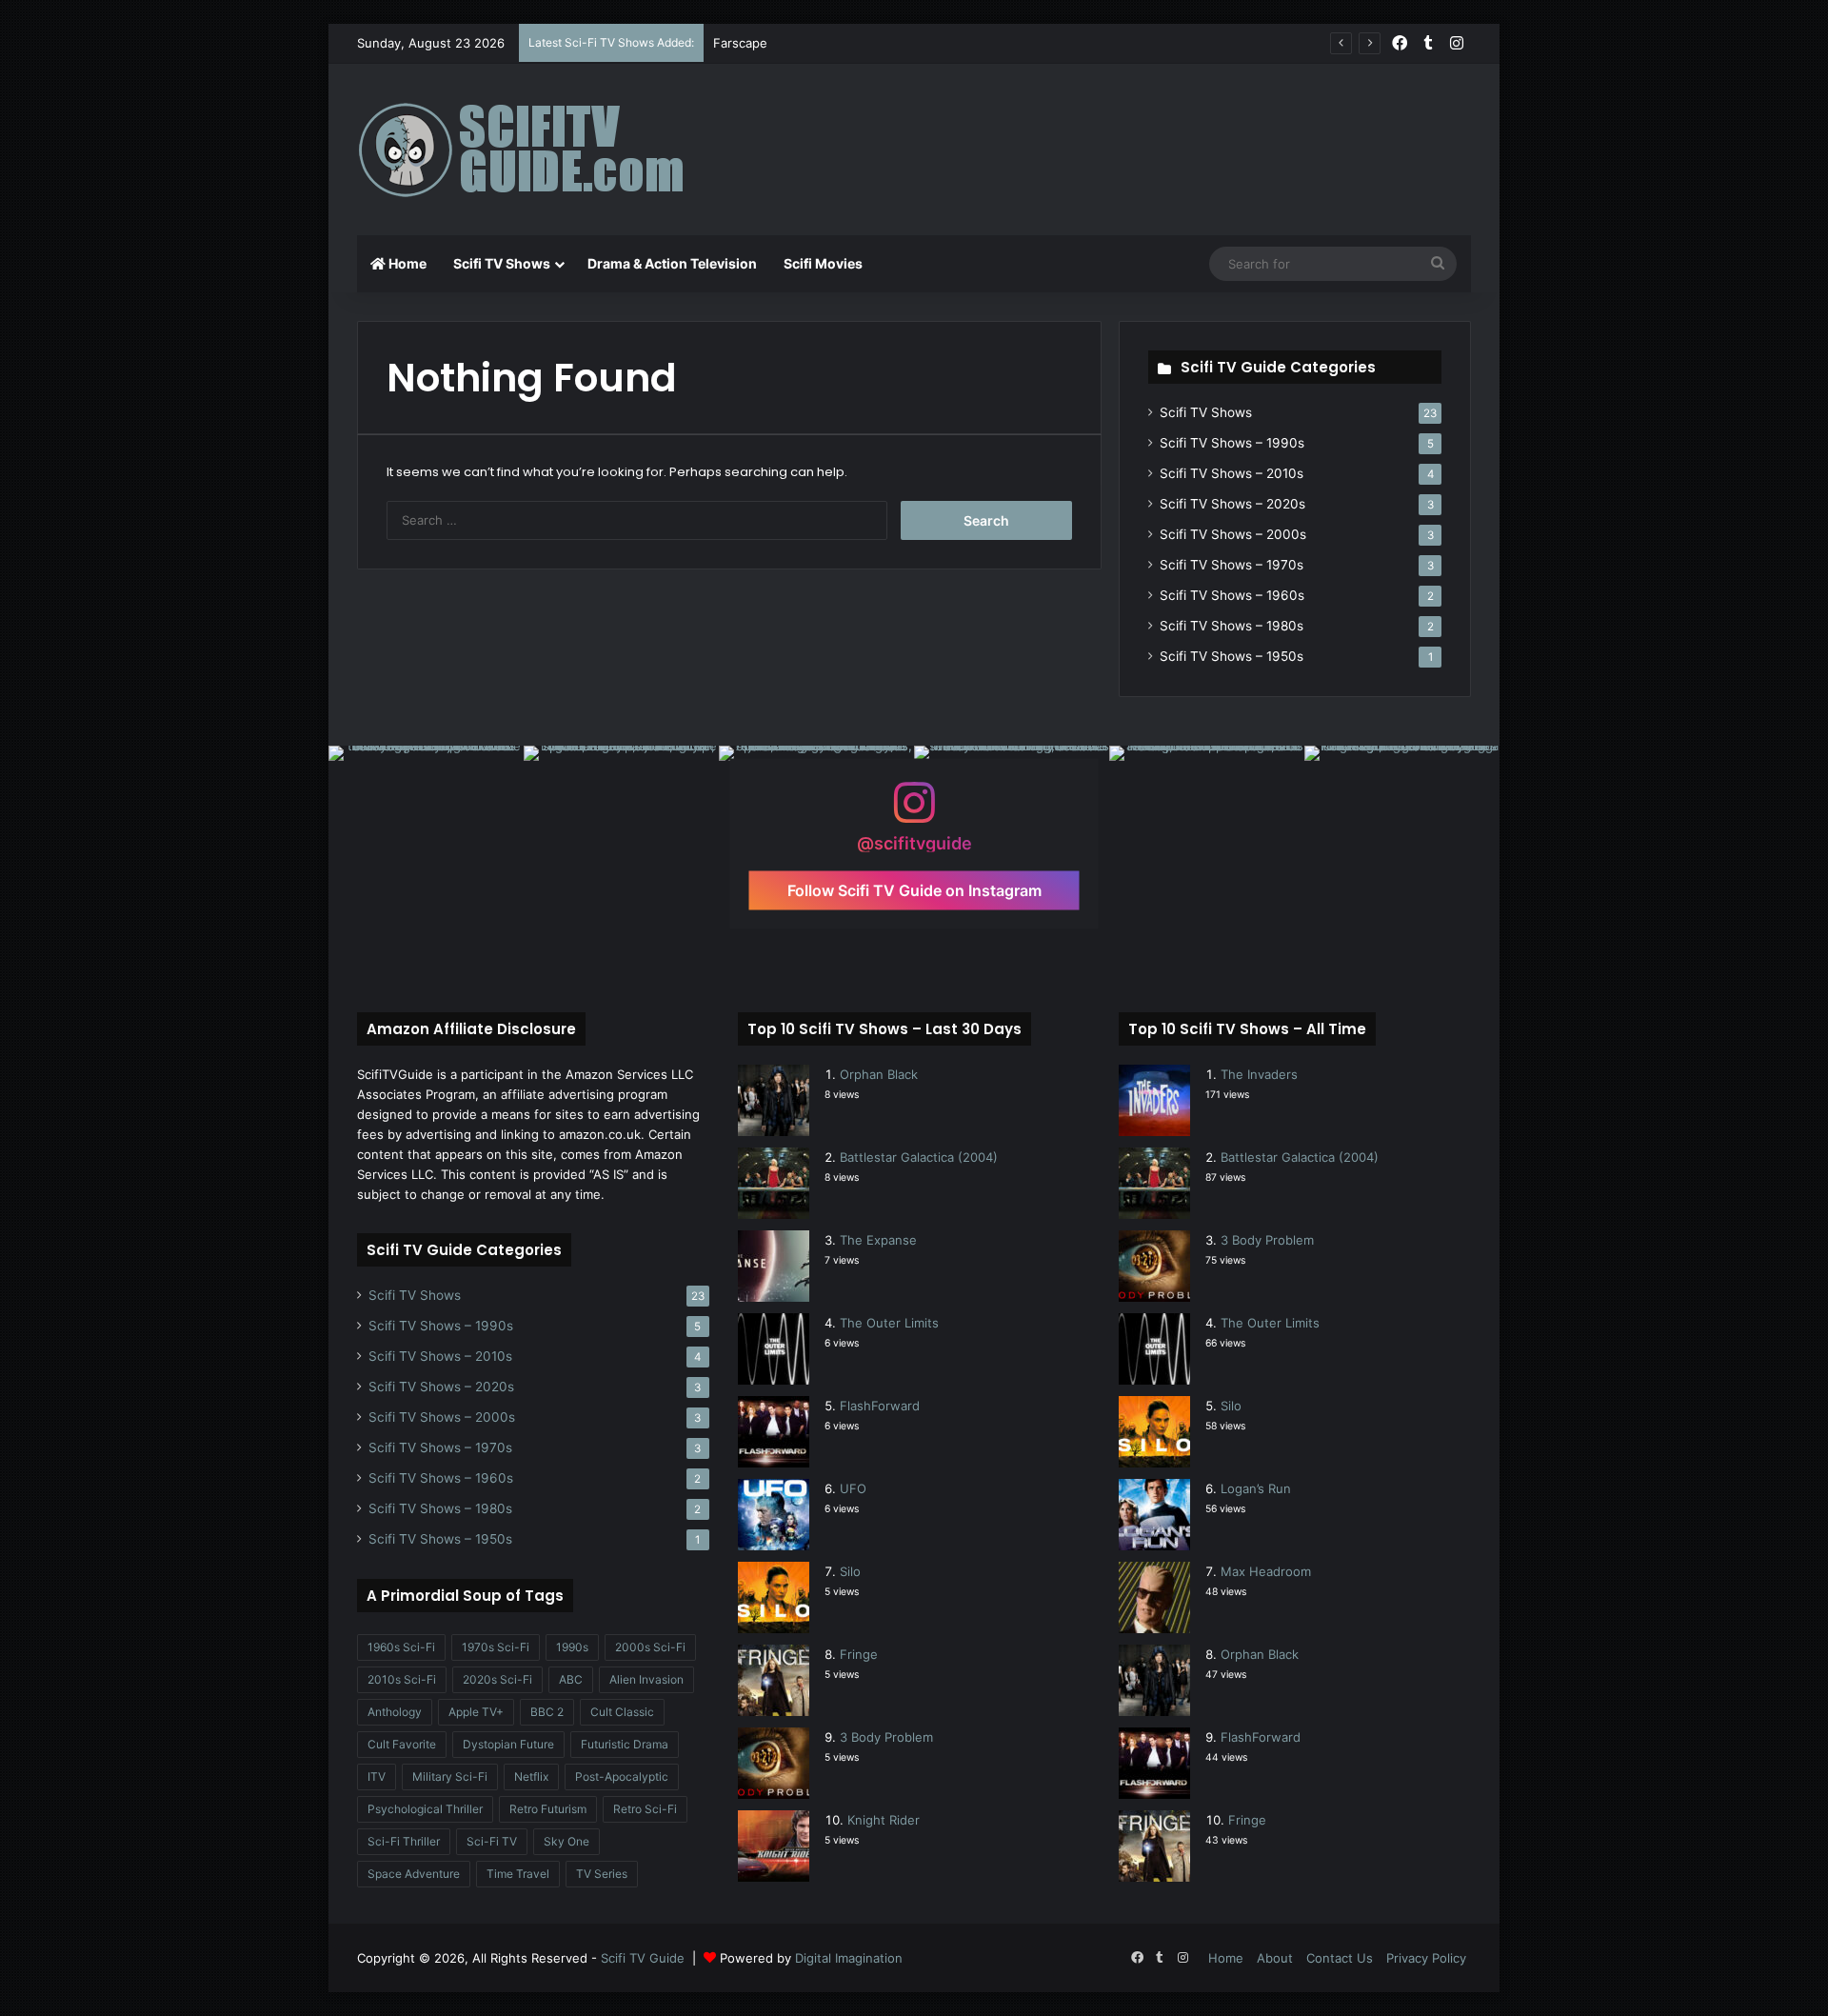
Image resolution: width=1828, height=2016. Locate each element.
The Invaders (1259, 1074)
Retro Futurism (548, 1809)
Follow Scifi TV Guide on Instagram (914, 889)
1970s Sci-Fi (496, 1647)
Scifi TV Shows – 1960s (1232, 595)
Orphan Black (879, 1074)
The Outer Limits (889, 1323)
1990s (572, 1647)
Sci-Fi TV (492, 1841)
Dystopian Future (508, 1744)
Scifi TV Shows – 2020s (1232, 504)
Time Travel (518, 1874)
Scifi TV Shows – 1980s (1232, 626)
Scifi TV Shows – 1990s (1232, 443)
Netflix (531, 1776)
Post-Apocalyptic (622, 1776)
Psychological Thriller (425, 1809)
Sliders (733, 43)
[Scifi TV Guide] (547, 150)
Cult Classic (622, 1712)
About (1275, 1958)
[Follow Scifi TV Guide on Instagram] (914, 811)
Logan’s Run (1256, 1488)
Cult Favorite (402, 1744)
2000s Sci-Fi (650, 1647)
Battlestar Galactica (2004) (919, 1157)
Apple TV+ (476, 1712)
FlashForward (880, 1406)
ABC (571, 1679)
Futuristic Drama (625, 1744)
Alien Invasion (646, 1679)
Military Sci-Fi (450, 1776)
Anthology (395, 1712)
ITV (377, 1776)
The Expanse (878, 1240)
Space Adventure (414, 1874)
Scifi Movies (823, 263)
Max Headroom (1266, 1571)
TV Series (602, 1874)
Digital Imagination (849, 1958)
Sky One (566, 1841)
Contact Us (1340, 1958)
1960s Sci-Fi (401, 1647)
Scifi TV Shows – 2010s (1232, 473)
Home (406, 263)
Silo (850, 1571)
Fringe (859, 1654)
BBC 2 (547, 1712)
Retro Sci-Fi (645, 1809)
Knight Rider (884, 1820)
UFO (853, 1488)
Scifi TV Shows (502, 263)
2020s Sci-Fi (497, 1679)
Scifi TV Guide (643, 1958)
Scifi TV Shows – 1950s (1232, 656)
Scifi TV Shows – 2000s (1233, 534)
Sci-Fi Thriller (404, 1841)
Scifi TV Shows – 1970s (1232, 565)
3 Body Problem (886, 1737)
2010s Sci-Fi (402, 1679)
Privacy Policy (1426, 1958)
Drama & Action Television (672, 263)
